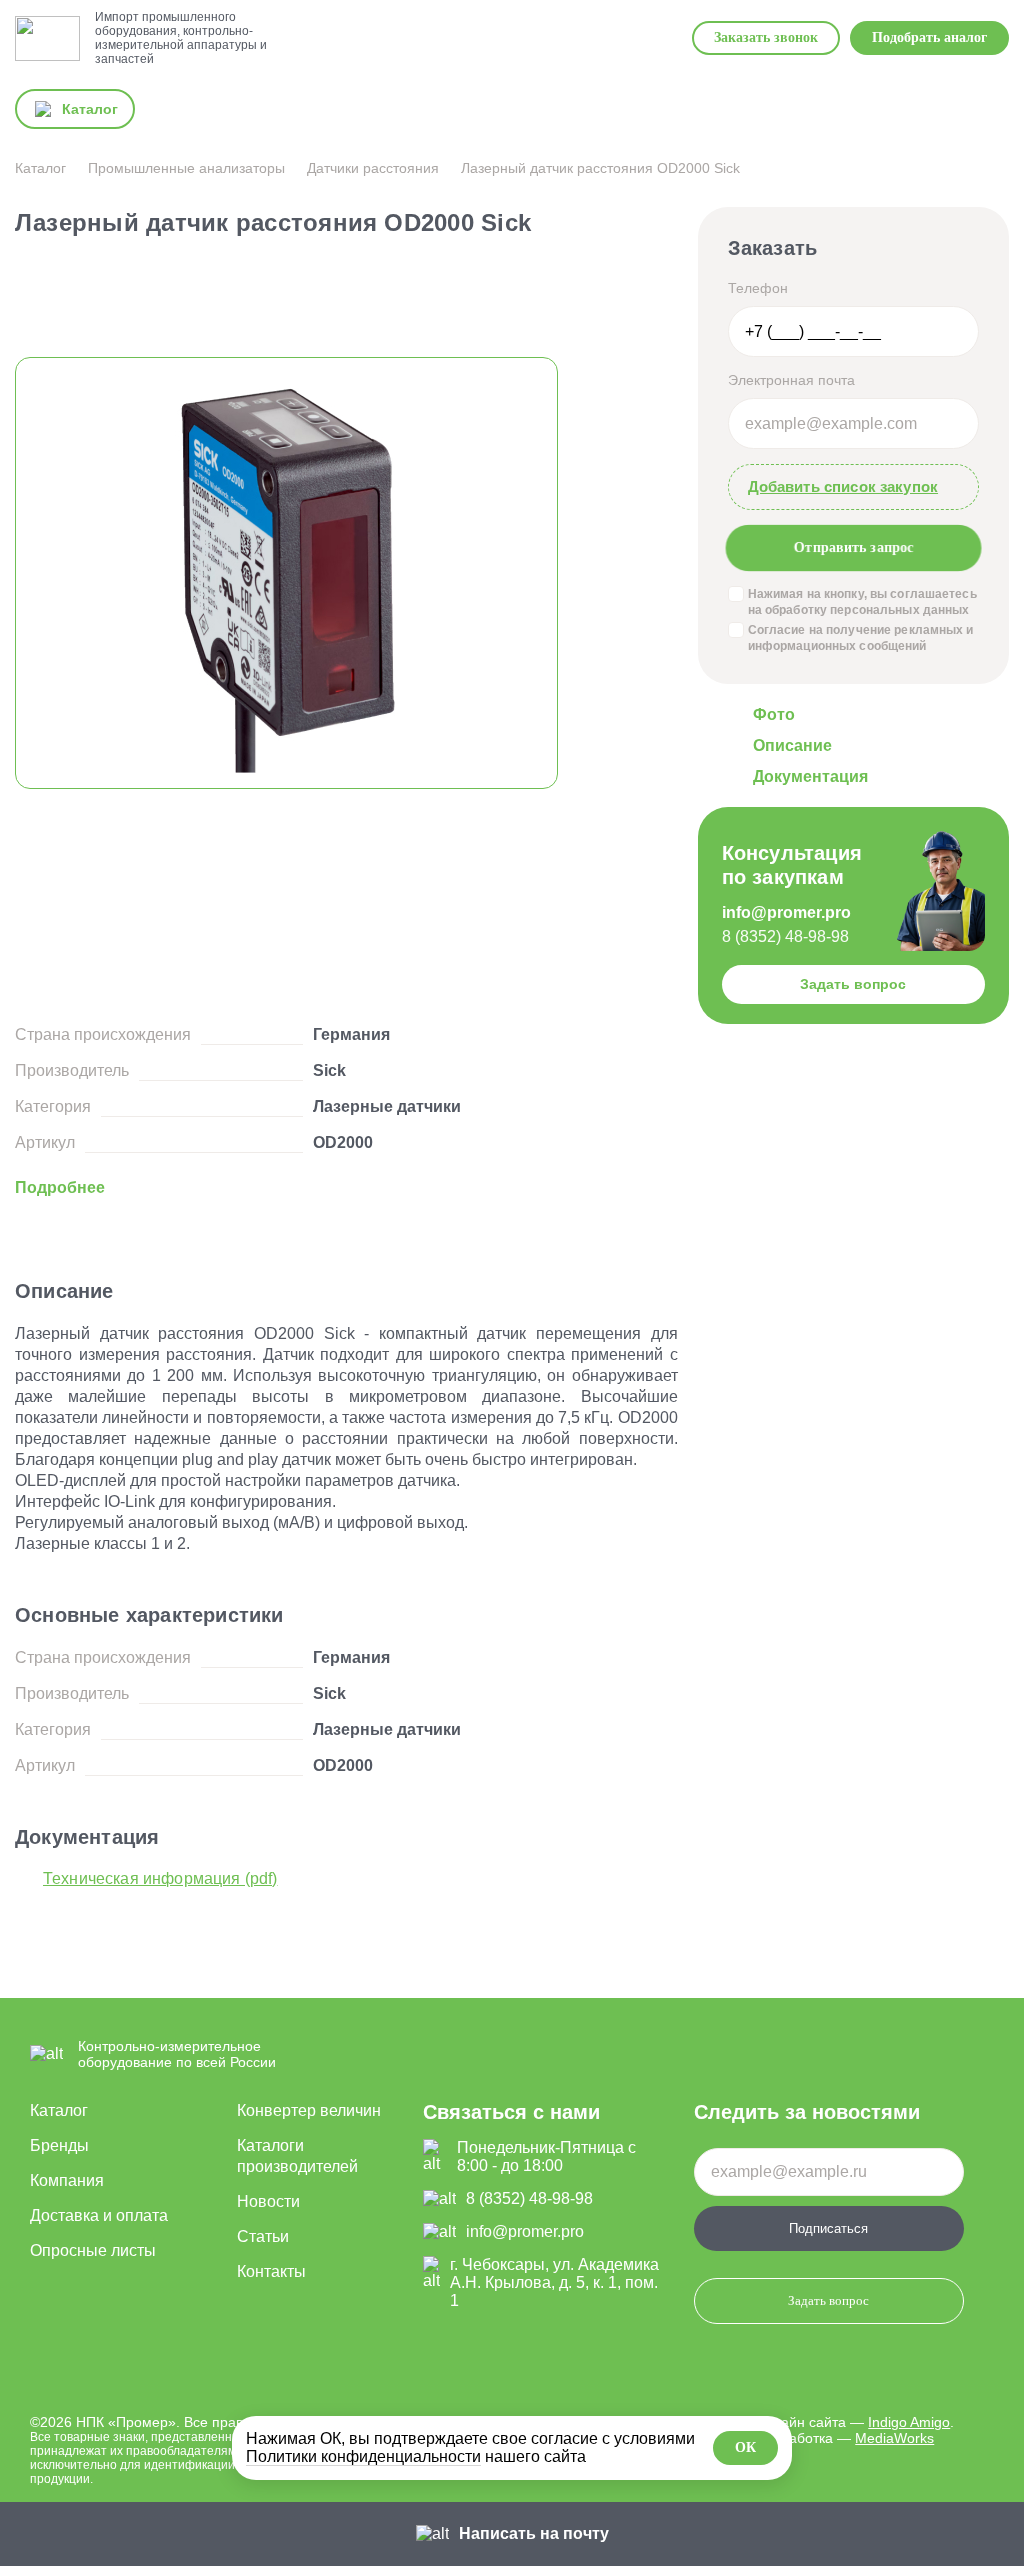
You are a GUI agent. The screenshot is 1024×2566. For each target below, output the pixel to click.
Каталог (59, 2110)
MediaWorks (894, 2438)
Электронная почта (791, 380)
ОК (745, 2447)
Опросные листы (93, 2250)
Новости (268, 2201)
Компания (67, 2180)
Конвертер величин (309, 2110)
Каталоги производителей (297, 2156)
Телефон (758, 288)
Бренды (59, 2145)
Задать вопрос (853, 984)
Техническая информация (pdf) (160, 1878)
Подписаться (828, 2228)
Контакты (271, 2271)
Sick (329, 1070)
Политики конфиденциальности (363, 2456)
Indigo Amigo (909, 2422)
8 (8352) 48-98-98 (785, 936)
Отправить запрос (853, 547)
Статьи (263, 2236)
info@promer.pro (786, 912)
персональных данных (899, 610)
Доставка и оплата (99, 2215)
